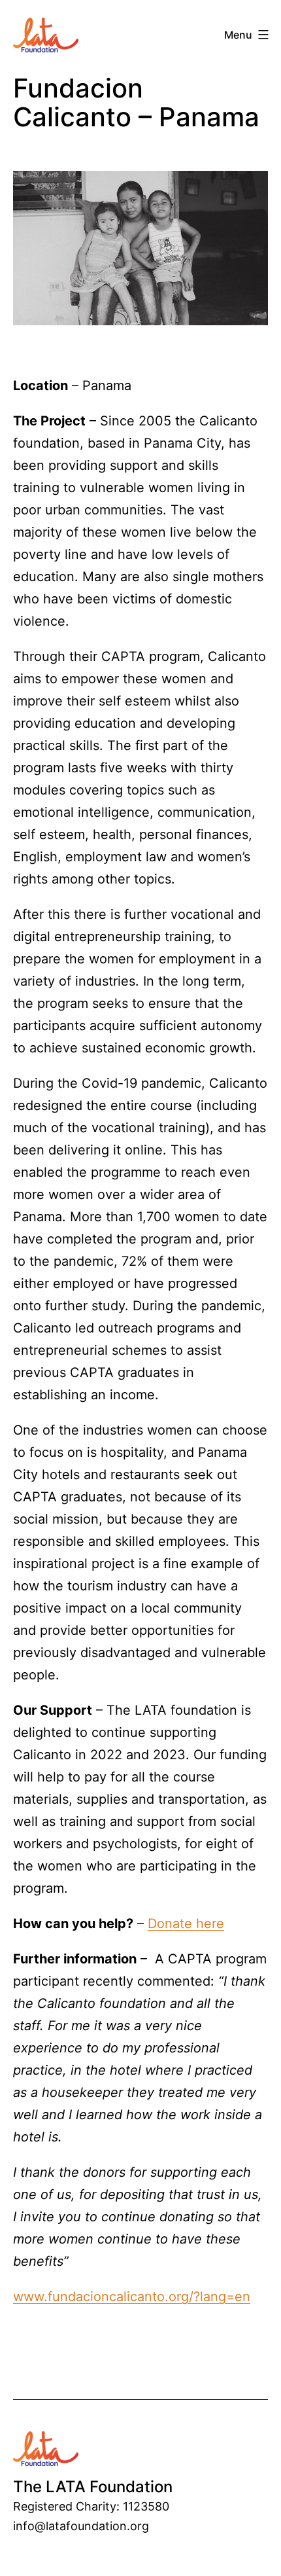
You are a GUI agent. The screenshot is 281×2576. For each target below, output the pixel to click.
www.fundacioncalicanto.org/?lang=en (132, 2297)
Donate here (186, 1923)
